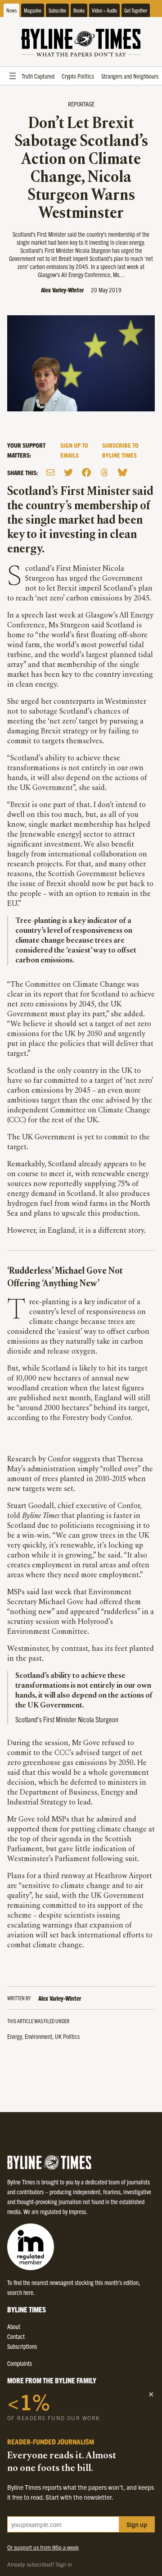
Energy (15, 2036)
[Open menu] (13, 76)
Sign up (137, 2524)
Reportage (81, 104)
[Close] (151, 2394)
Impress (77, 2211)
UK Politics (67, 2036)
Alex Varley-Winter (62, 290)
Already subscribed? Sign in (40, 2564)
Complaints (20, 2363)
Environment (38, 2036)
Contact (16, 2336)
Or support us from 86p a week (43, 2547)
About (14, 2326)
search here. (21, 2292)
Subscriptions (22, 2346)
